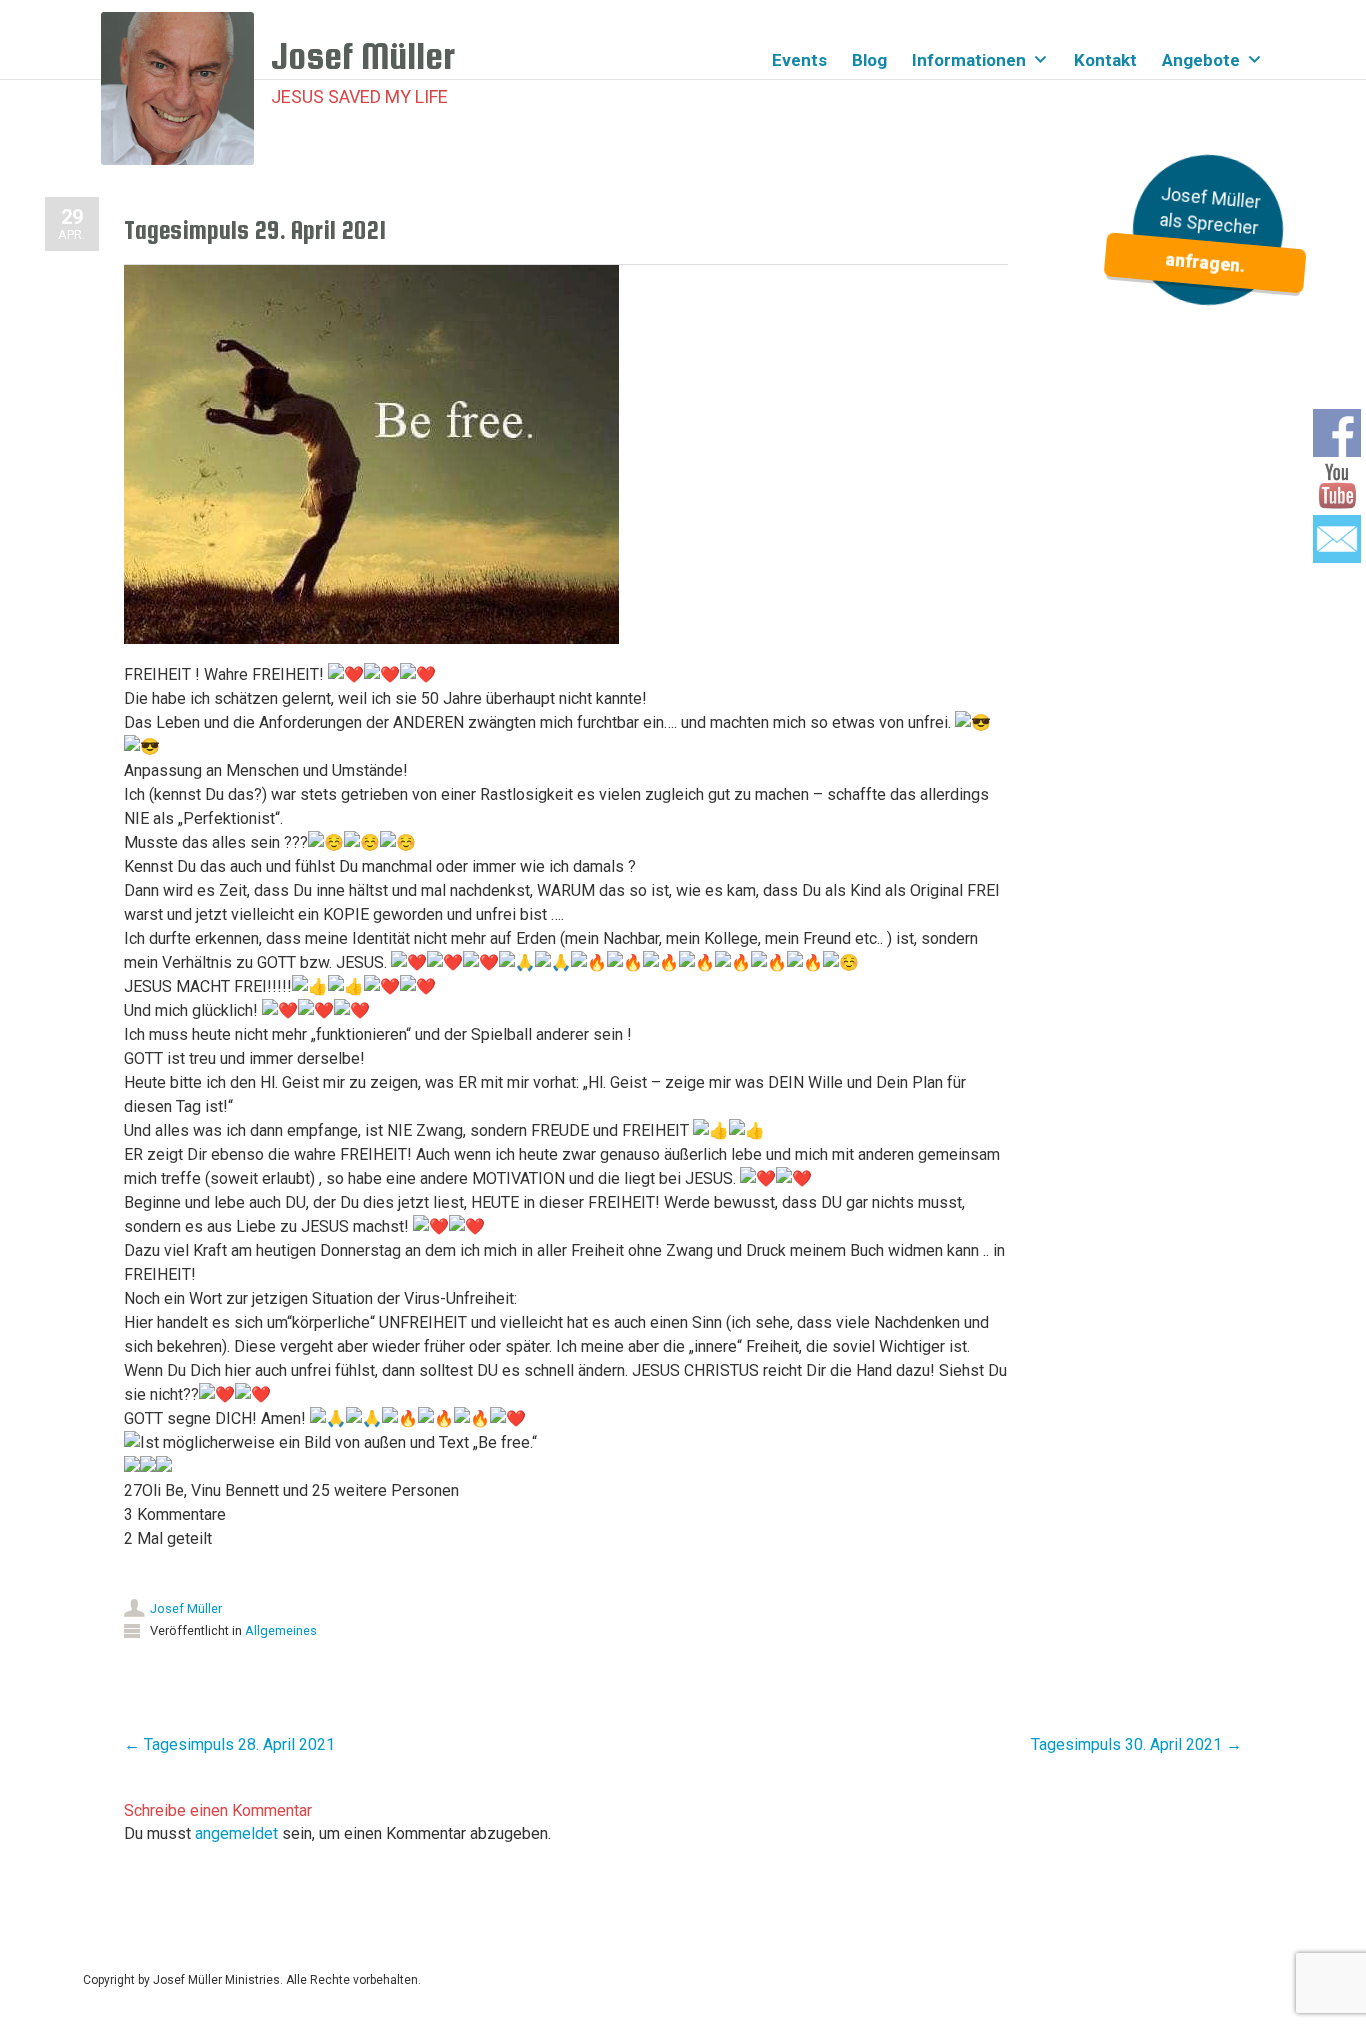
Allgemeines (281, 1630)
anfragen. (1204, 262)
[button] (566, 1479)
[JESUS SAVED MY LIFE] (186, 88)
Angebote (1201, 60)
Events (799, 60)
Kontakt (1105, 60)
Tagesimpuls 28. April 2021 (229, 1744)
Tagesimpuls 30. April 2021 (1136, 1744)
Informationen (969, 60)
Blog (869, 60)
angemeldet (236, 1833)
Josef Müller (186, 1608)
